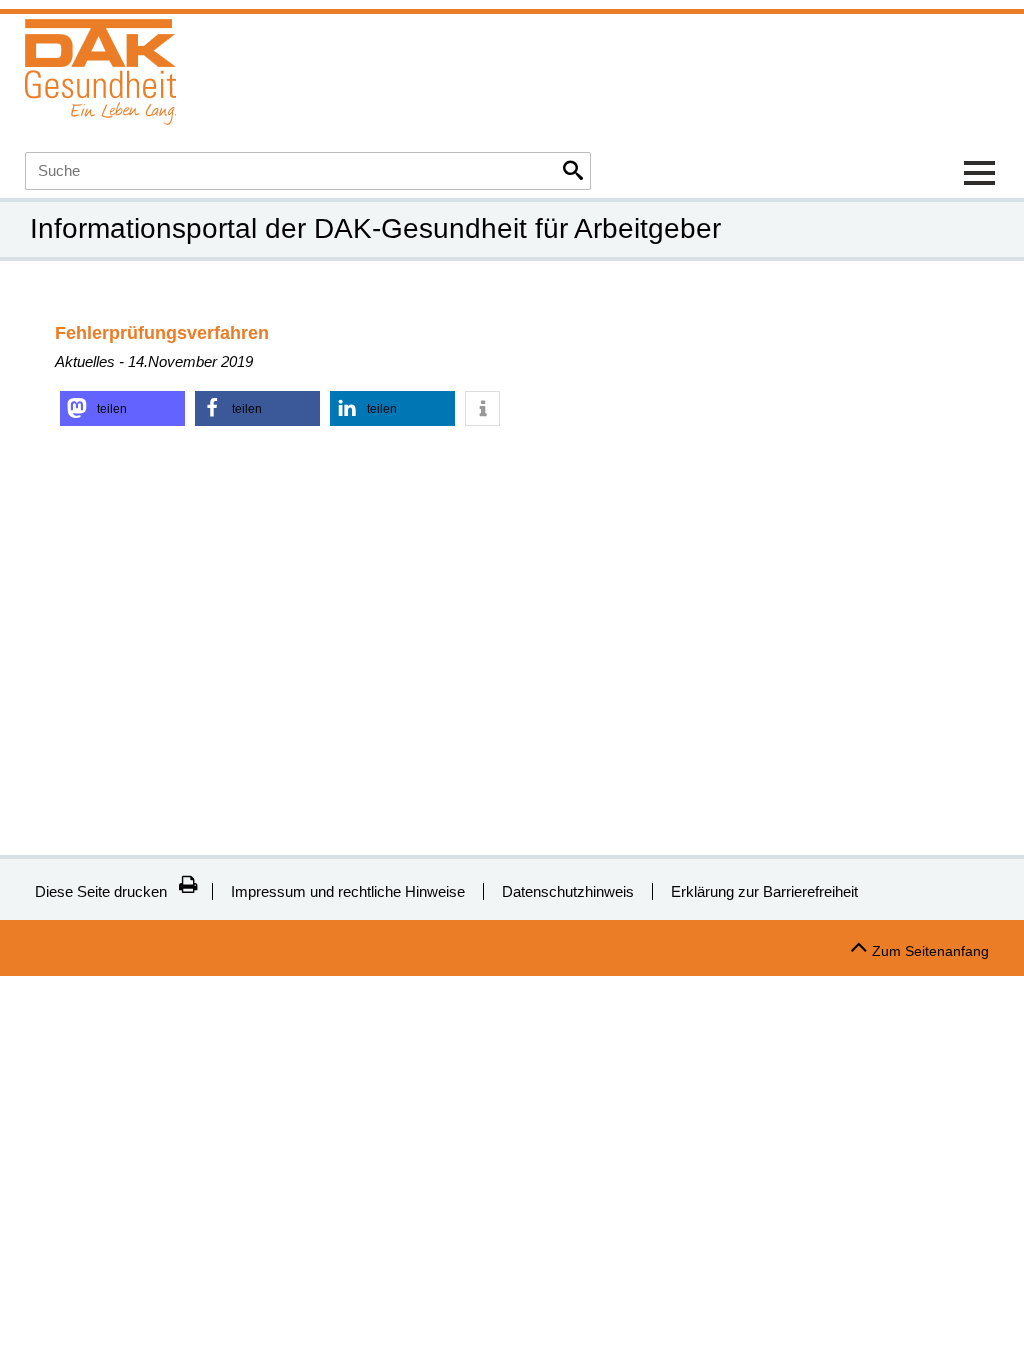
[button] (122, 408)
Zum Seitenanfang (930, 951)
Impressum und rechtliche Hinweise (348, 891)
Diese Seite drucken (101, 891)
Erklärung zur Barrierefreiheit (764, 891)
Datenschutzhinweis (568, 891)
